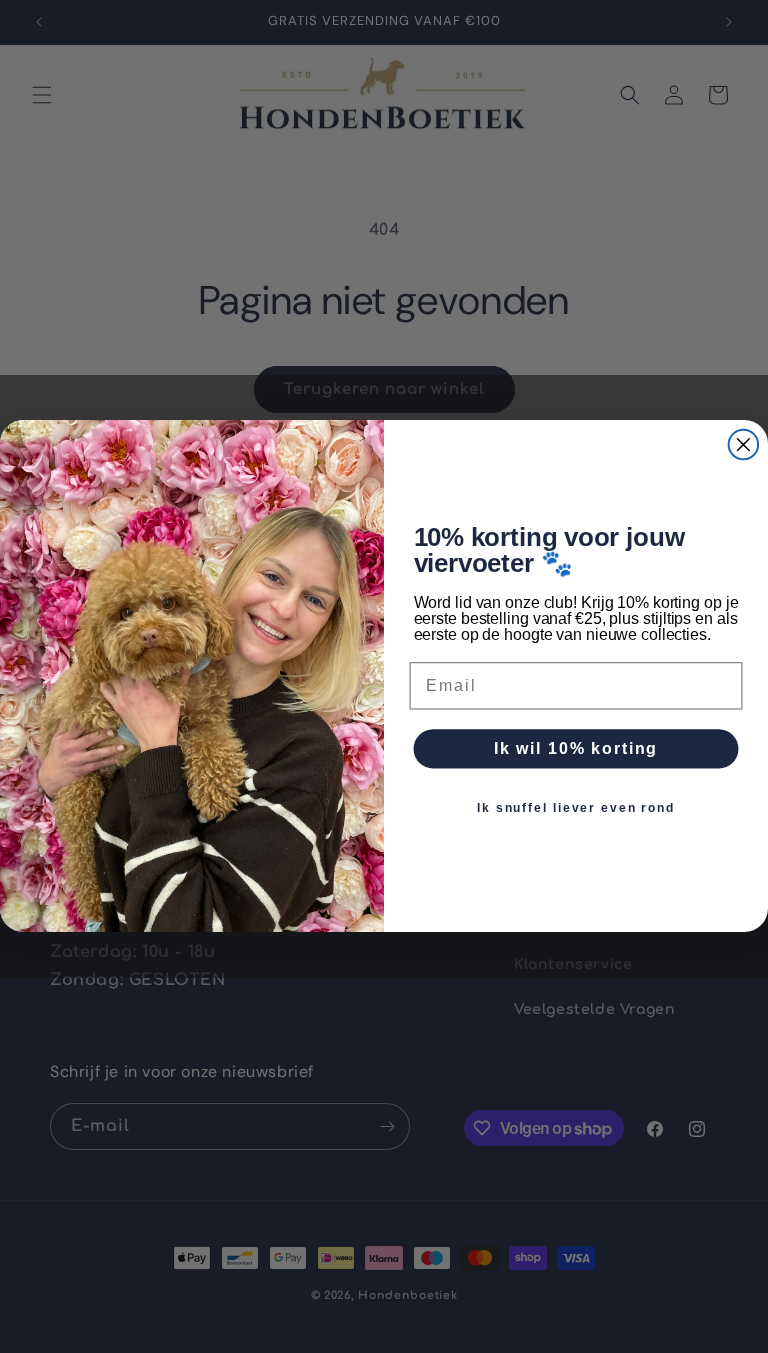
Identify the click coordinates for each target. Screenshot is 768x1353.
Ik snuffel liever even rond (576, 809)
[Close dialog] (744, 445)
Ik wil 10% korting (576, 749)
